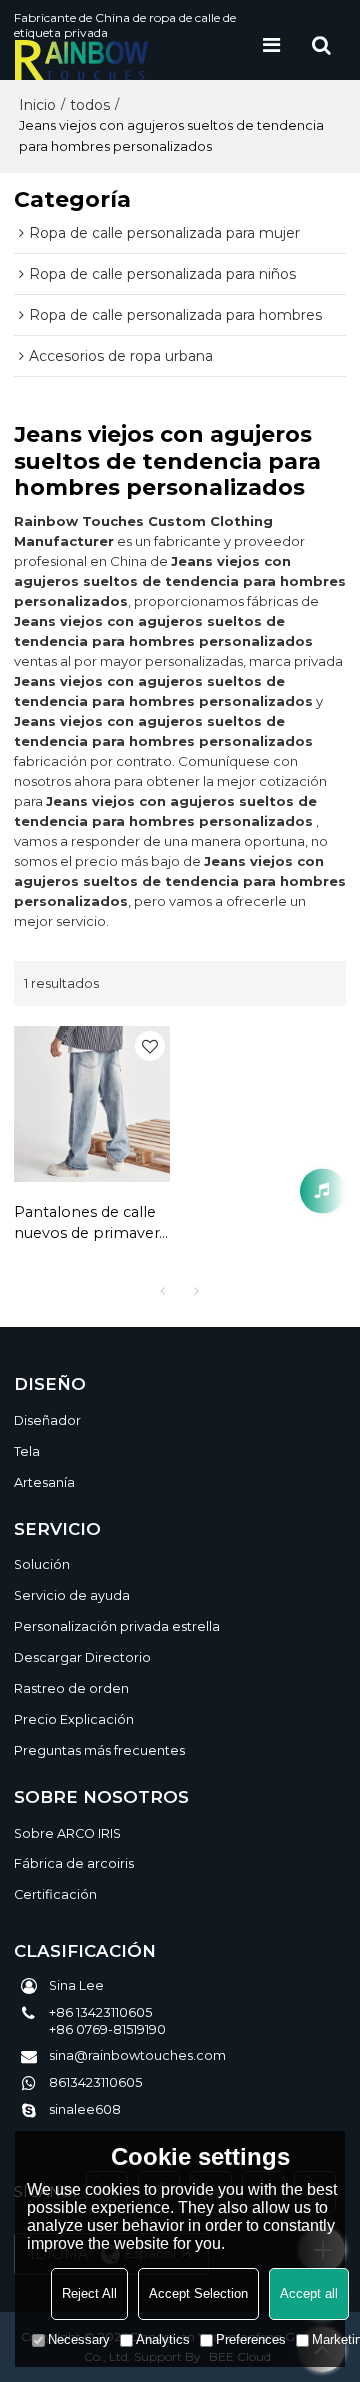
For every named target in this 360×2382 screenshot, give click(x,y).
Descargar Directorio (82, 1657)
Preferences (251, 2339)
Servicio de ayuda (72, 1595)
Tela (27, 1451)
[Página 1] (163, 1291)
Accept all (309, 2293)
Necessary (79, 2339)
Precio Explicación (74, 1719)
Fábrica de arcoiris (74, 1863)
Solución (42, 1564)
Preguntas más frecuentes (99, 1750)
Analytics (163, 2339)
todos (90, 105)
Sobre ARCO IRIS (67, 1833)
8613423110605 (95, 2082)
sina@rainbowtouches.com (137, 2055)
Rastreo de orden (71, 1688)
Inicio (37, 105)
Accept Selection (198, 2293)
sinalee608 (85, 2109)
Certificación (55, 1894)
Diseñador (47, 1420)
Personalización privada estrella (117, 1626)
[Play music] (322, 1191)
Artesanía (44, 1482)
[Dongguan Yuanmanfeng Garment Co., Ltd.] (130, 60)
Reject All (89, 2293)
